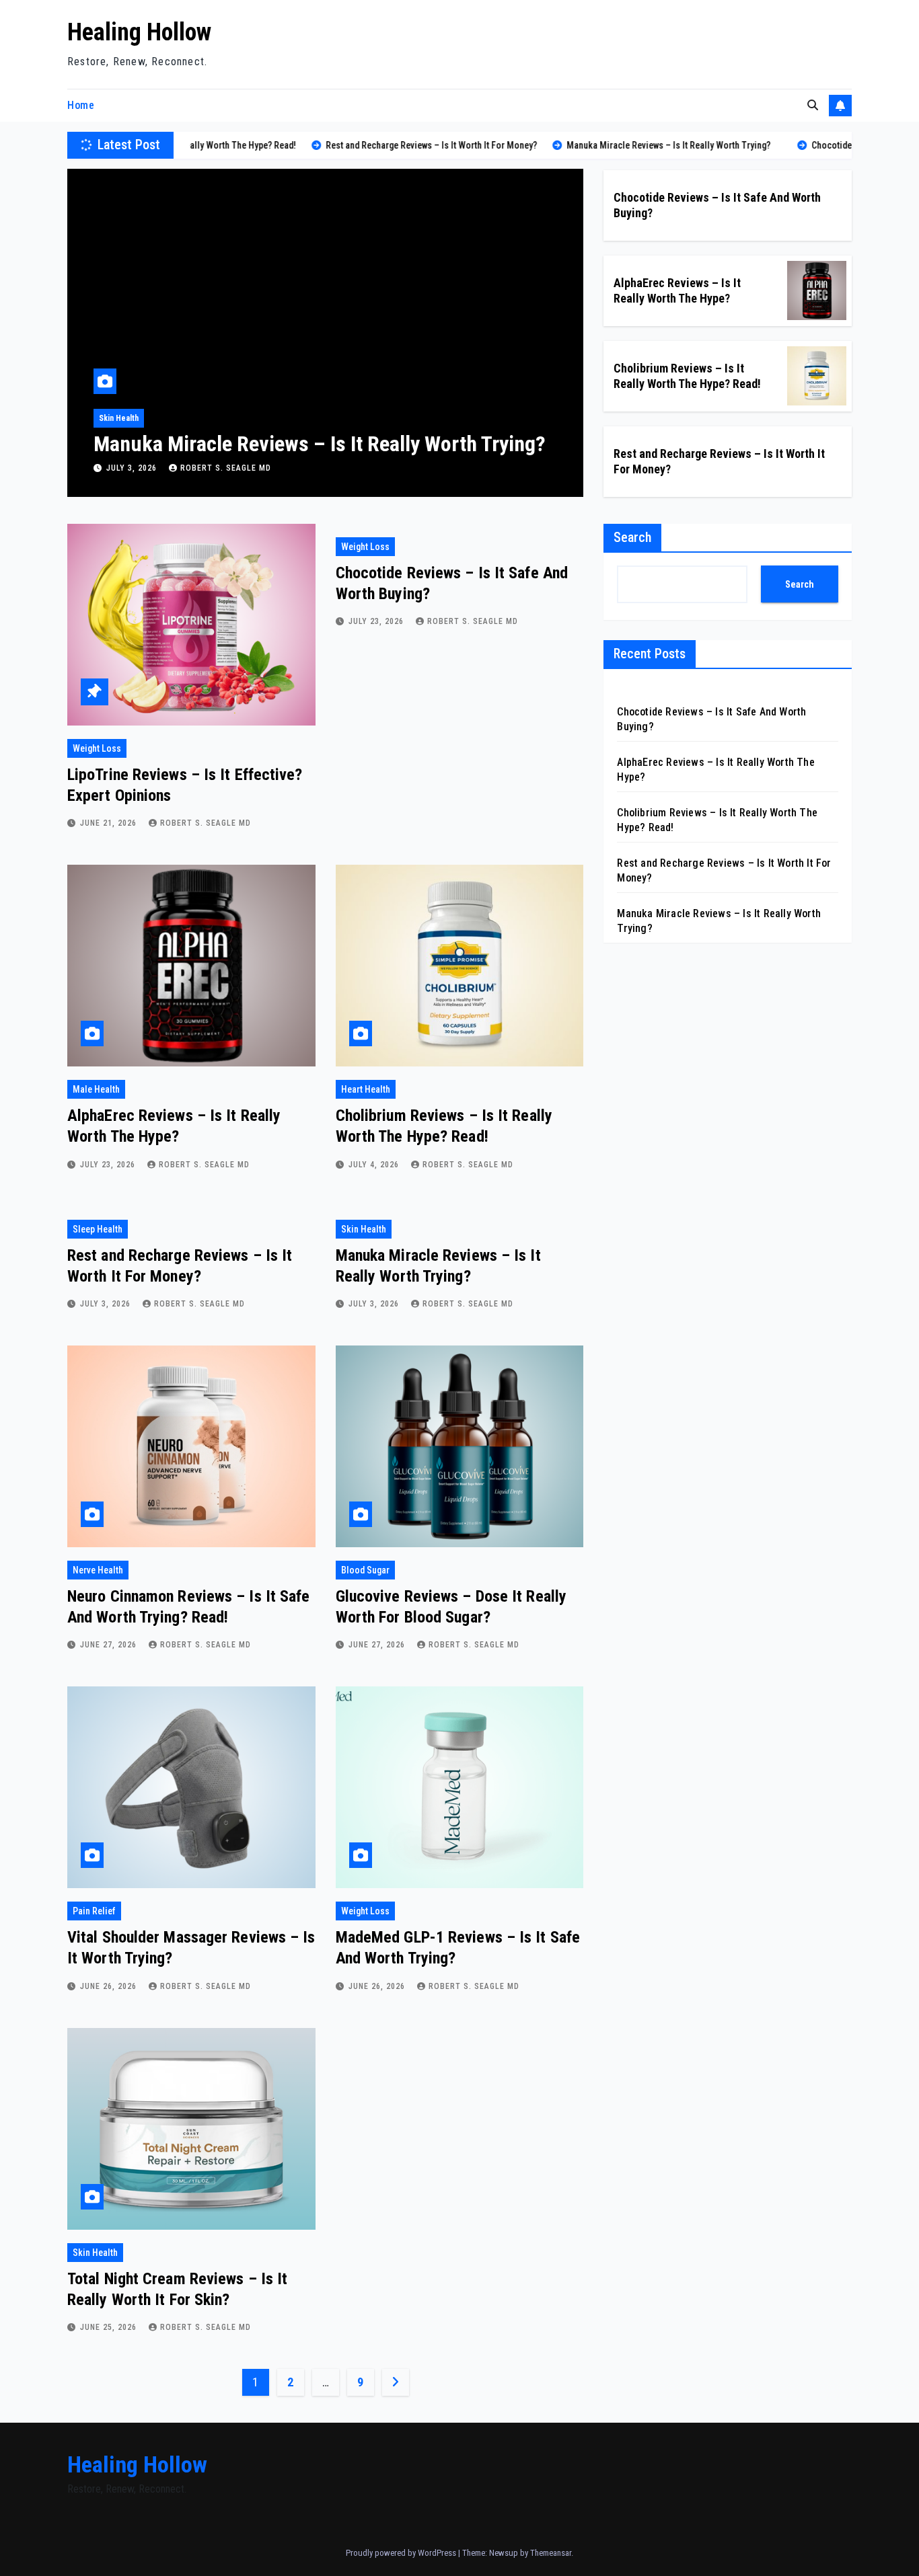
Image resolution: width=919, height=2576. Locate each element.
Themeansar (551, 2553)
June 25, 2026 (110, 2327)
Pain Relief (94, 1911)
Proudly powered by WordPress (402, 2553)
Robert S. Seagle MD (226, 468)
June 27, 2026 (110, 1645)
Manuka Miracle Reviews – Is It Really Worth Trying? (320, 444)
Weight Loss (97, 748)
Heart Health (366, 1089)
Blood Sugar (365, 1570)
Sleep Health (98, 1229)
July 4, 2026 (375, 1165)
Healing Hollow (139, 32)
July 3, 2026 (133, 468)
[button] (813, 105)
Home (81, 105)
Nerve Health (98, 1570)
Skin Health (119, 418)
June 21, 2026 (110, 823)
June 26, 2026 (110, 1986)
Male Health (96, 1089)
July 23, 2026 (377, 621)
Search (632, 537)
